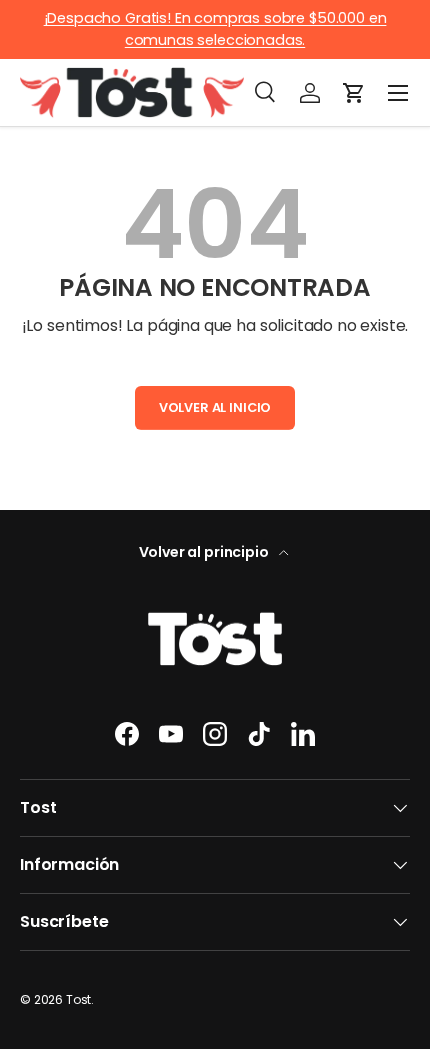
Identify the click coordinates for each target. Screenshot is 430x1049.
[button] (354, 93)
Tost (78, 999)
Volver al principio (205, 552)
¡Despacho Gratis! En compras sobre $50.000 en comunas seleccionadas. (215, 29)
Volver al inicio (215, 407)
